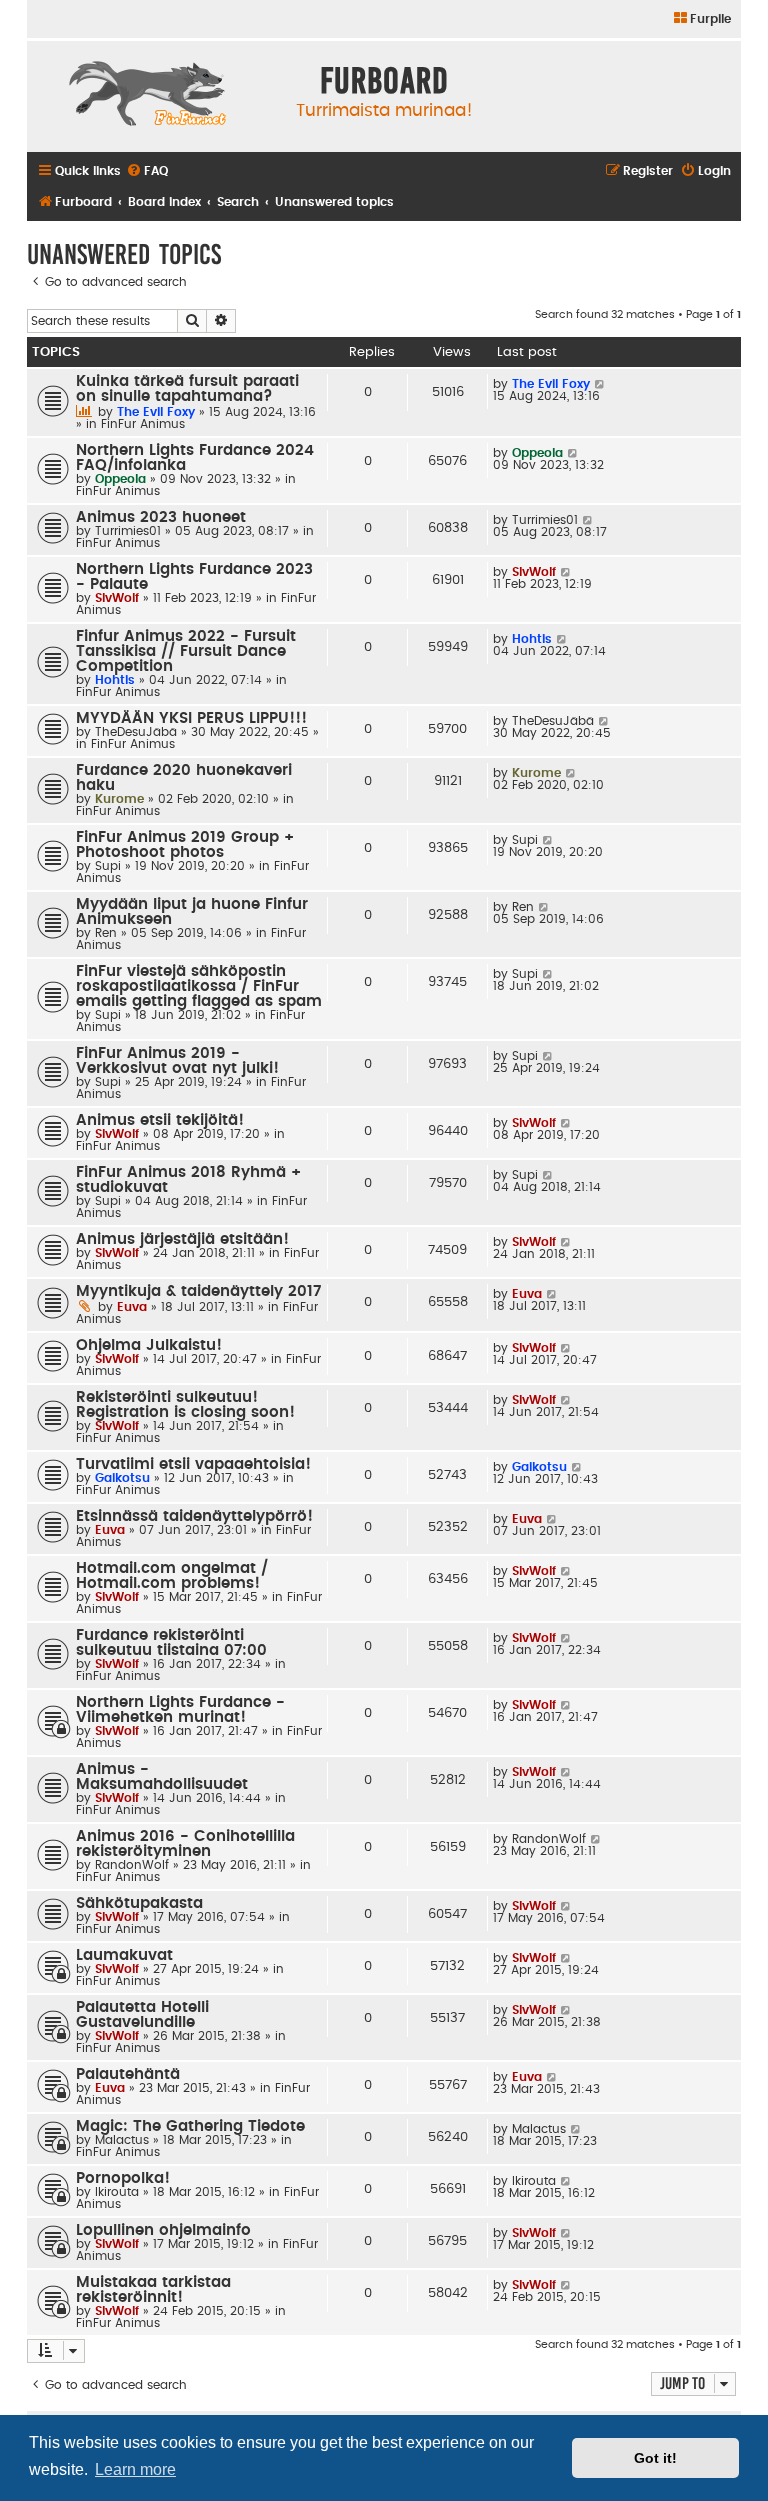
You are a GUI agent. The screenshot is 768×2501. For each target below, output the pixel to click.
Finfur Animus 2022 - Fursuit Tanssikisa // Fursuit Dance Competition (186, 651)
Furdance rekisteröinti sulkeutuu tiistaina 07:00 (171, 1643)
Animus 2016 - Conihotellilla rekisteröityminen (185, 1844)
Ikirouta (117, 2192)
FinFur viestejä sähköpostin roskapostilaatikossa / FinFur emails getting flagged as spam (199, 986)
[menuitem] (701, 19)
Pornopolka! (123, 2178)
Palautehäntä (128, 2074)
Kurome (119, 799)
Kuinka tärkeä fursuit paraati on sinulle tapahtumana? (187, 389)
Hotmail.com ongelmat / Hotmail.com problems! (172, 1576)
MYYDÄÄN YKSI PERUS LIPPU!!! (191, 718)
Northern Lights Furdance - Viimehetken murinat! (180, 1710)
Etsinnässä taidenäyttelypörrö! (194, 1516)
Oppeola (120, 479)
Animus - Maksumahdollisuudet (162, 1777)
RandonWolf (132, 1865)
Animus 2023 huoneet (161, 517)
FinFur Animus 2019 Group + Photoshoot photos (185, 845)
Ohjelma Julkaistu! (149, 1345)
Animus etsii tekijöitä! (160, 1120)
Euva (132, 1307)
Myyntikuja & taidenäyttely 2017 (198, 1291)
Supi (108, 866)
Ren (106, 933)
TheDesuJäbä (136, 732)
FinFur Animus (143, 424)
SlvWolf (117, 598)
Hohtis (115, 680)
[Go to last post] (600, 384)
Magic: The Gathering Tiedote (190, 2126)
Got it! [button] (655, 2458)
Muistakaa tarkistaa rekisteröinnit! (153, 2290)
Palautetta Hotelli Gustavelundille (142, 2015)
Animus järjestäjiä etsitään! (182, 1239)
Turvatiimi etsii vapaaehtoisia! (193, 1464)
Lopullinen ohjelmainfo (163, 2230)
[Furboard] (147, 96)
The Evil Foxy (156, 412)
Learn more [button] (135, 2469)
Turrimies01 (128, 531)
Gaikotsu (122, 1478)
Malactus (122, 2140)
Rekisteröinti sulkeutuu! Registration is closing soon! (185, 1405)
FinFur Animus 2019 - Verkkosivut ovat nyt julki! (177, 1061)
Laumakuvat (124, 1955)
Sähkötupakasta (139, 1903)
